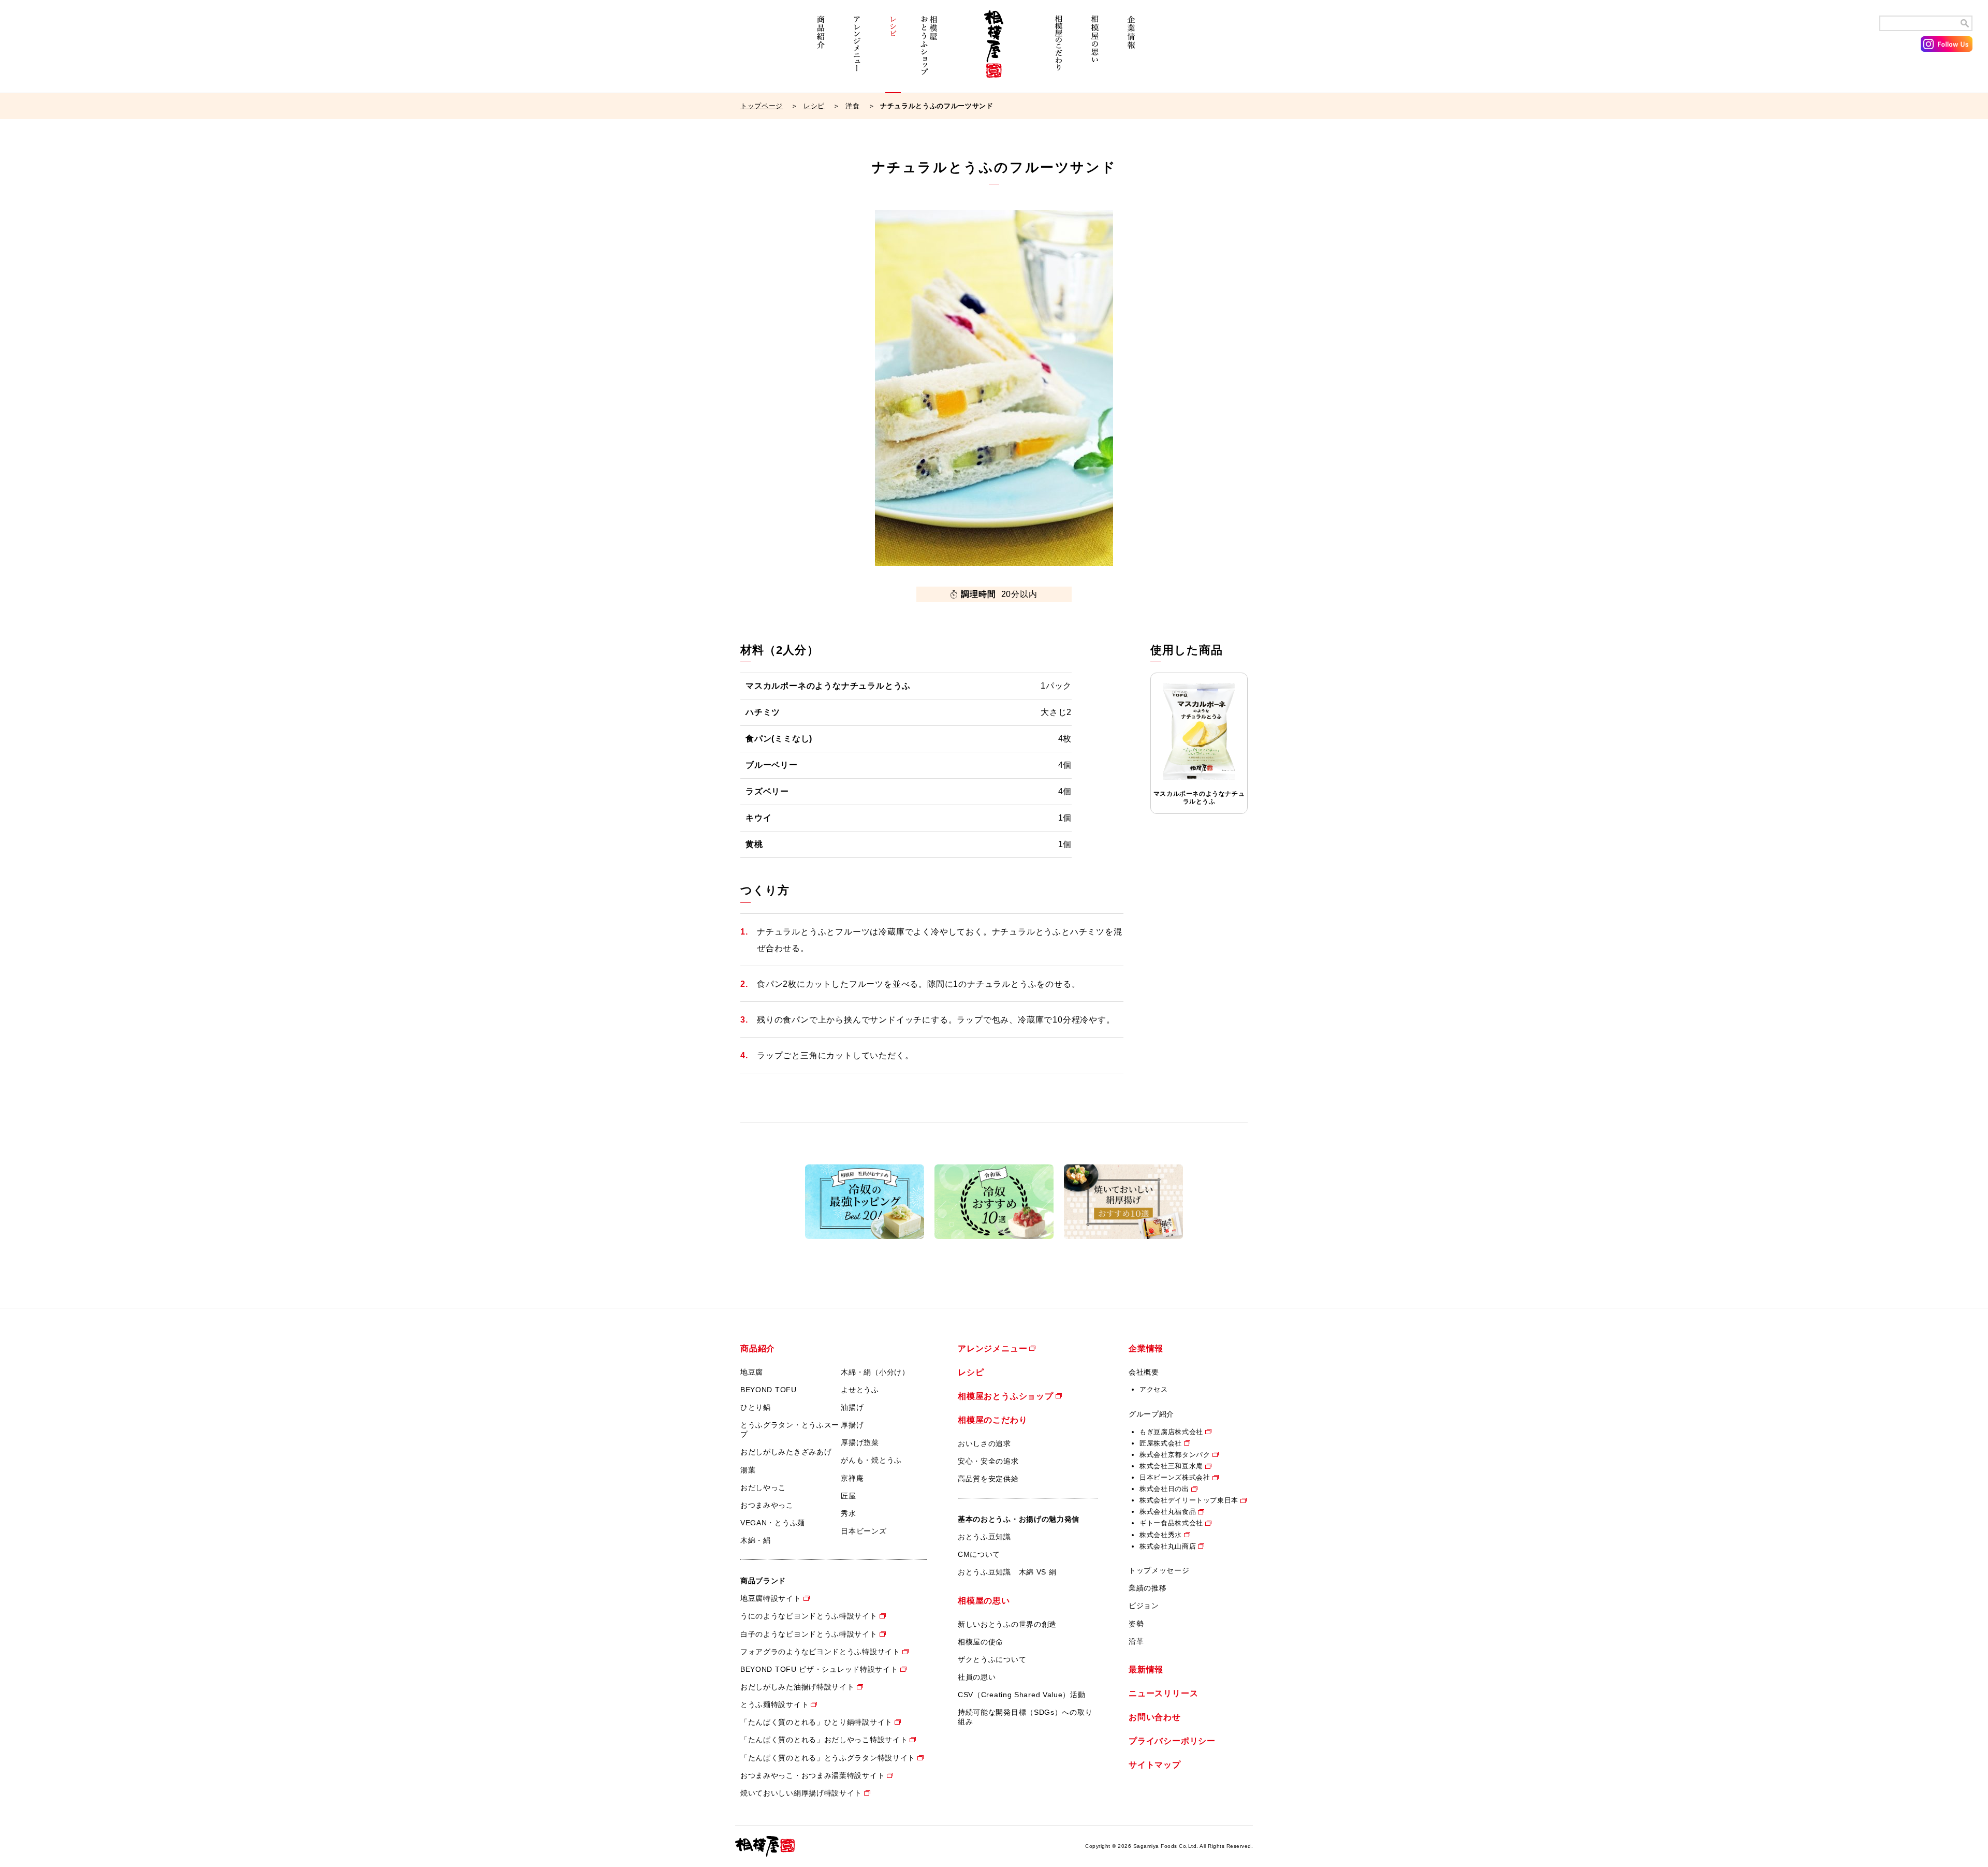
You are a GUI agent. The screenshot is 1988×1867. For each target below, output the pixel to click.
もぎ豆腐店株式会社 (1171, 1432)
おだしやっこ (763, 1487)
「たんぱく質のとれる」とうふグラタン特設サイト (828, 1758)
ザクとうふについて (992, 1659)
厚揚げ (852, 1425)
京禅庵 (852, 1478)
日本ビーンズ (864, 1531)
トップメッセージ (1159, 1570)
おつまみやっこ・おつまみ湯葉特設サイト (813, 1775)
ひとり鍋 (756, 1407)
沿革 (1136, 1641)
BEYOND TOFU (769, 1390)
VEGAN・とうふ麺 (773, 1523)
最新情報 (1146, 1669)
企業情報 (1131, 50)
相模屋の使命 (981, 1642)
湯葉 (748, 1470)
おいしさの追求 (984, 1443)
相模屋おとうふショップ (929, 50)
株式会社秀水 (1161, 1535)
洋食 (852, 106)
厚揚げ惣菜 (860, 1442)
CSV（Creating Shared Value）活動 (1022, 1695)
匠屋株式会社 (1161, 1443)
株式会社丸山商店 (1168, 1546)
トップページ (762, 106)
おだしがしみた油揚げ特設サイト (798, 1687)
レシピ (893, 50)
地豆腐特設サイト (771, 1598)
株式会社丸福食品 (1168, 1512)
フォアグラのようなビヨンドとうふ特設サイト (820, 1652)
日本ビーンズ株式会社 (1175, 1477)
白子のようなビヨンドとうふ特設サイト (809, 1634)
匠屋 (848, 1496)
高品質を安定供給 (988, 1479)
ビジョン (1144, 1606)
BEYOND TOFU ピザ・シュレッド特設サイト (819, 1669)
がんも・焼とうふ (871, 1460)
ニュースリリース (1163, 1693)
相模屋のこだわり (1059, 50)
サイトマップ (1155, 1765)
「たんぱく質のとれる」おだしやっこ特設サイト (824, 1740)
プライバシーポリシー (1172, 1741)
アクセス (1154, 1389)
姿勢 (1136, 1624)
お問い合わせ (1155, 1717)
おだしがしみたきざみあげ (786, 1452)
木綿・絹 (756, 1540)
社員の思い (977, 1677)
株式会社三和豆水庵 (1171, 1466)
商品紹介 (821, 50)
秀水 (848, 1513)
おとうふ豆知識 (984, 1537)
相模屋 (994, 50)
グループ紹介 (1151, 1414)
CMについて (979, 1554)
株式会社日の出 (1164, 1489)
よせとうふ (860, 1390)
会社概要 (1144, 1372)
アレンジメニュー (857, 50)
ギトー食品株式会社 (1171, 1523)
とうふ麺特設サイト (774, 1704)
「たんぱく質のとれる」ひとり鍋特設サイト (816, 1722)
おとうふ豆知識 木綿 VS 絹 (1007, 1572)
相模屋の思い (1095, 50)
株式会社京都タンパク (1175, 1455)
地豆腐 (752, 1372)
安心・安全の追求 (988, 1461)
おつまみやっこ (767, 1505)
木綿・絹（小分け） (875, 1372)
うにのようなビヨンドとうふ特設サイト (809, 1616)
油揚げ (852, 1407)
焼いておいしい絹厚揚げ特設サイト (801, 1793)
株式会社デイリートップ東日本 (1189, 1500)
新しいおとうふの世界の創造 (1007, 1624)
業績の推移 (1148, 1588)
